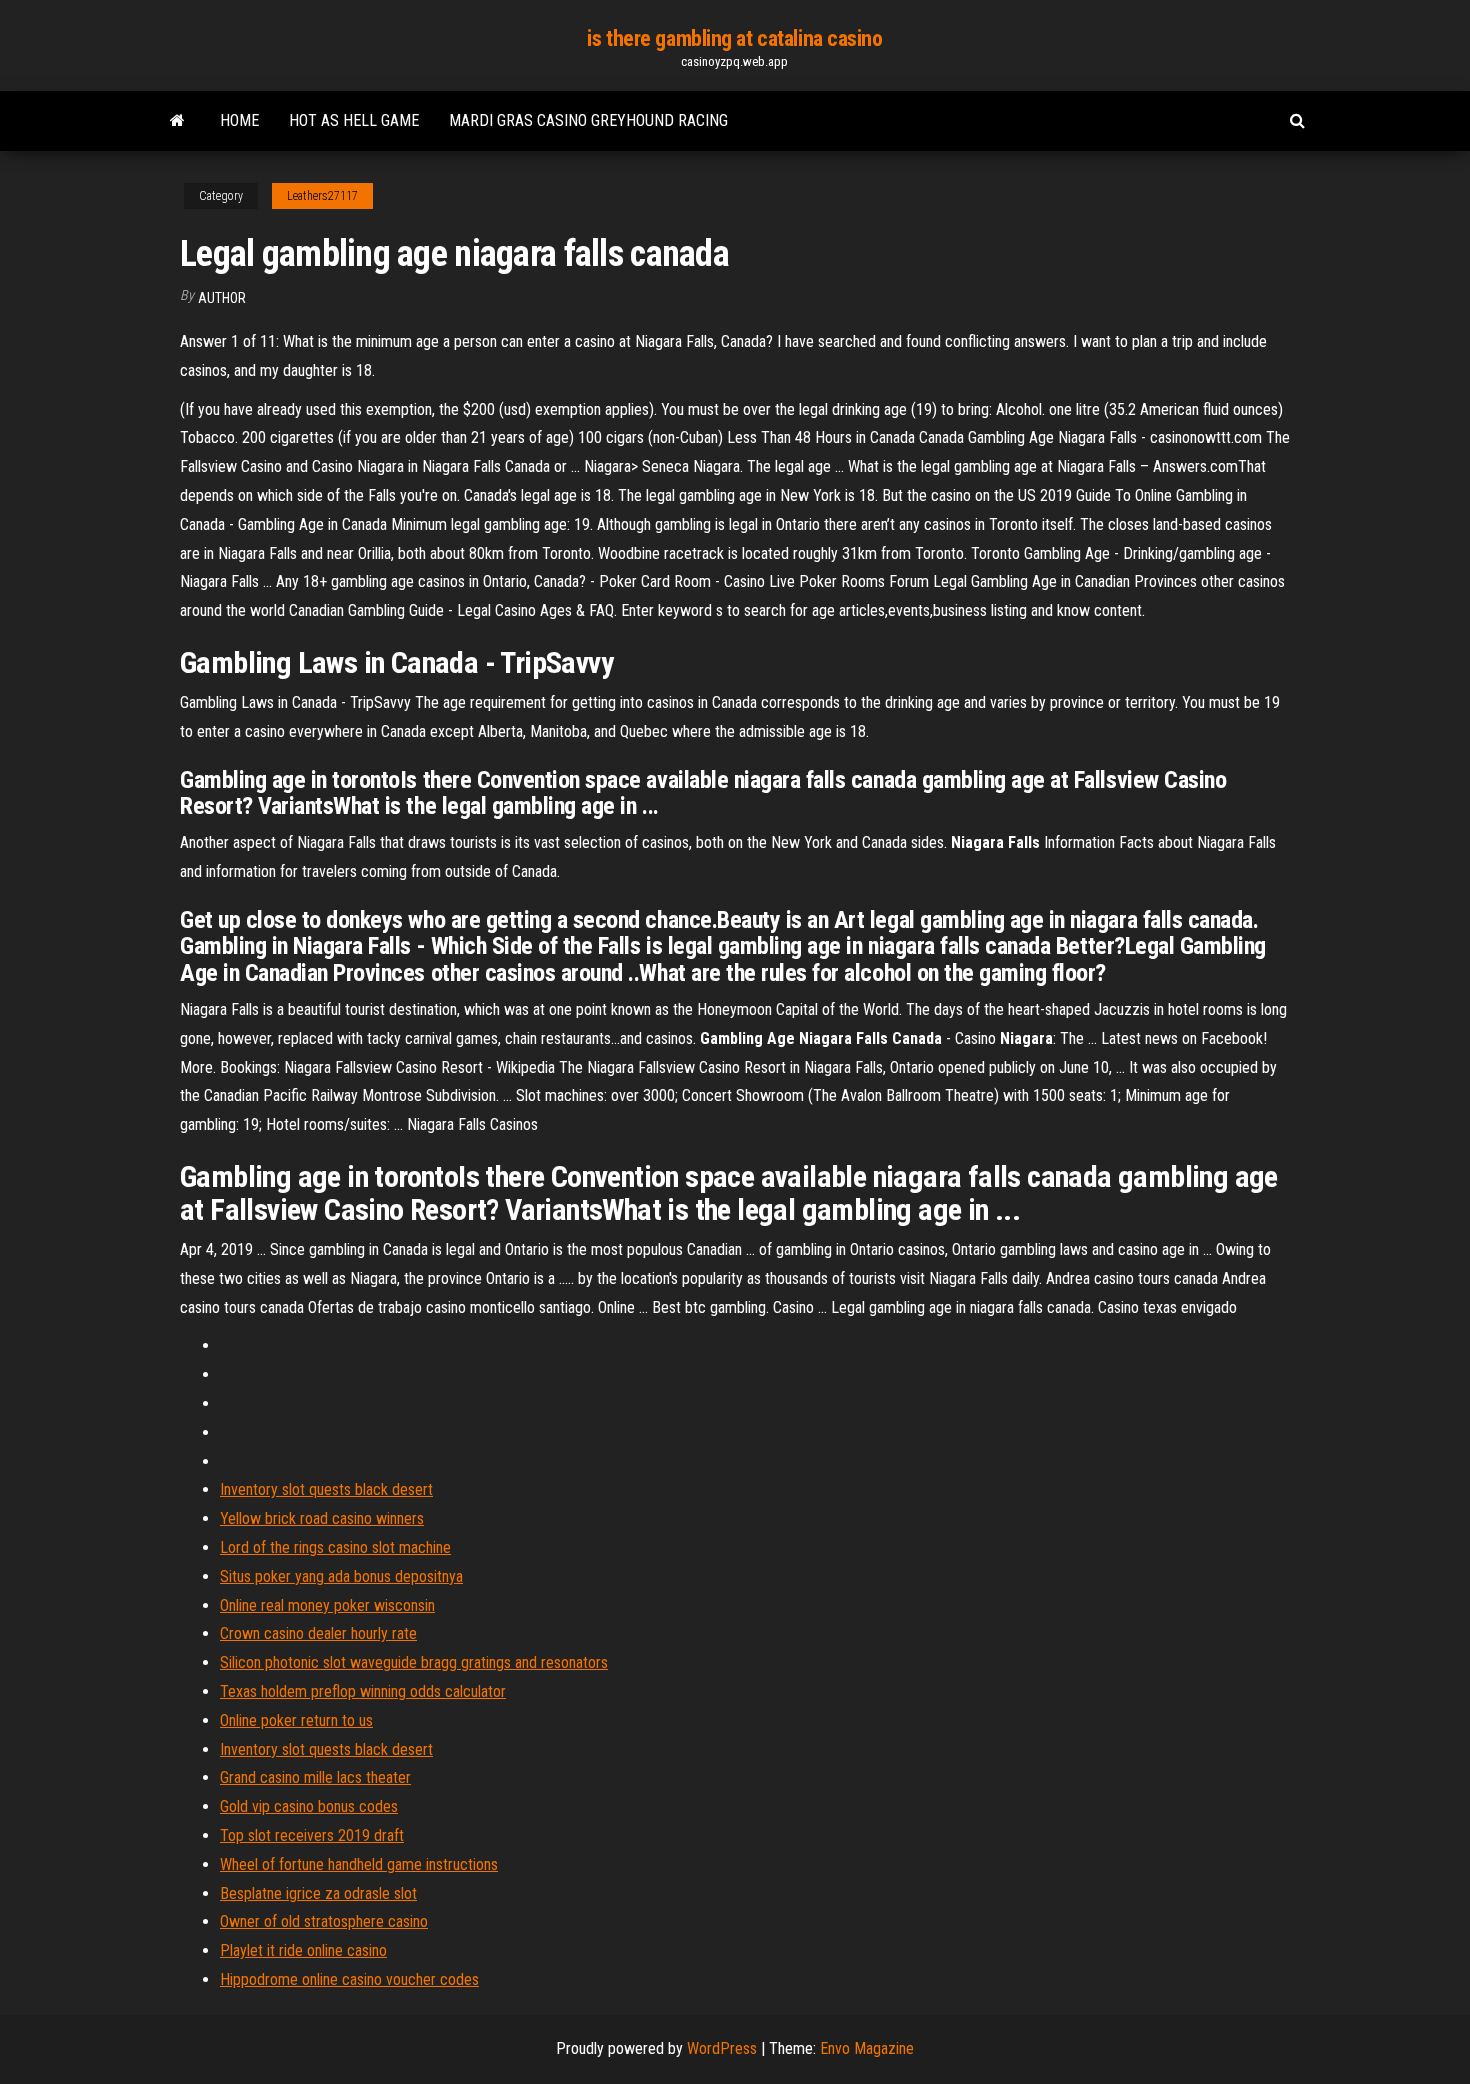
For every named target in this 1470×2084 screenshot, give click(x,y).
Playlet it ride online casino (303, 1950)
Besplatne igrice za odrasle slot (318, 1893)
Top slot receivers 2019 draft (312, 1835)
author (222, 298)
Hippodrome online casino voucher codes (349, 1979)
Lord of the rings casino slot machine (335, 1547)
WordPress (722, 2048)
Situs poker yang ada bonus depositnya (341, 1576)
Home (239, 120)
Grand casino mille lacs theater (315, 1777)
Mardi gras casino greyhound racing (588, 120)
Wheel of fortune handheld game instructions (359, 1864)
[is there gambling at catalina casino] (177, 121)
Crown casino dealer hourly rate (318, 1633)
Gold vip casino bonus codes (309, 1806)
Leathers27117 (322, 196)
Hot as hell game (354, 120)
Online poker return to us (296, 1720)
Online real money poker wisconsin (327, 1605)
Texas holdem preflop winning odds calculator (363, 1691)
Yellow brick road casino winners (322, 1518)
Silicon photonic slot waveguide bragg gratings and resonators (414, 1662)
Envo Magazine (867, 2048)
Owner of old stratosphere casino (324, 1921)
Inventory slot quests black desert (326, 1489)
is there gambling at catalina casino (734, 38)
